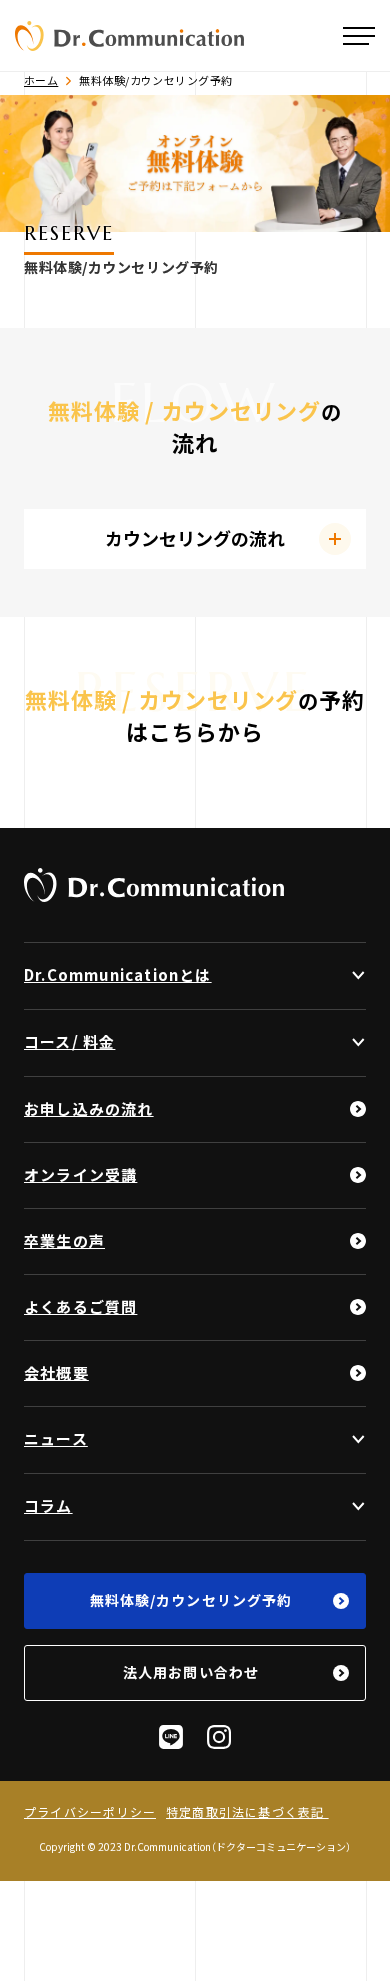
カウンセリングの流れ (195, 538)
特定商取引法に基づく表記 (247, 1812)
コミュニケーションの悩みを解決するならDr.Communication (129, 36)
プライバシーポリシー (90, 1812)
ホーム (41, 81)
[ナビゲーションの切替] (359, 36)
